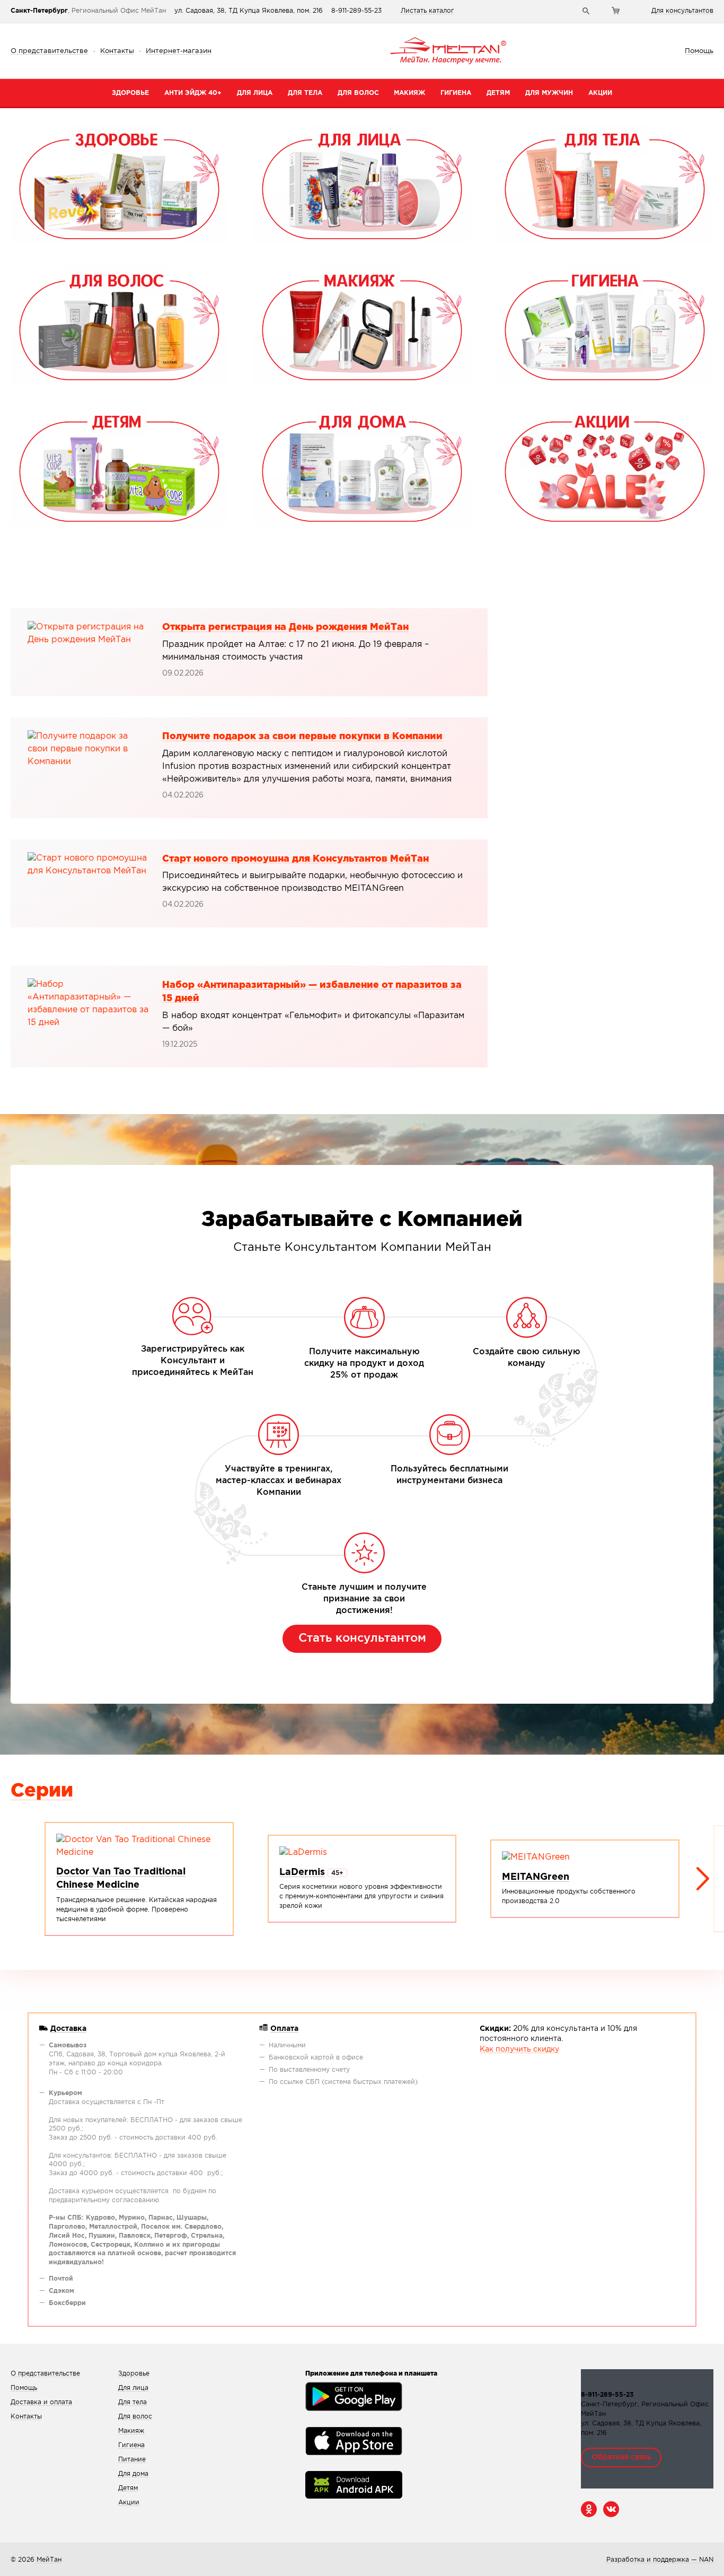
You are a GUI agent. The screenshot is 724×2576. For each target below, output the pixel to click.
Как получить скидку (519, 2049)
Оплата (284, 2029)
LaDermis (302, 1872)
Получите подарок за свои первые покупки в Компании (302, 737)
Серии (42, 1791)
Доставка (68, 2029)
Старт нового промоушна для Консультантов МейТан (295, 858)
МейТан (49, 2560)
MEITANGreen (536, 1877)
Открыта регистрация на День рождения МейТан (285, 627)
